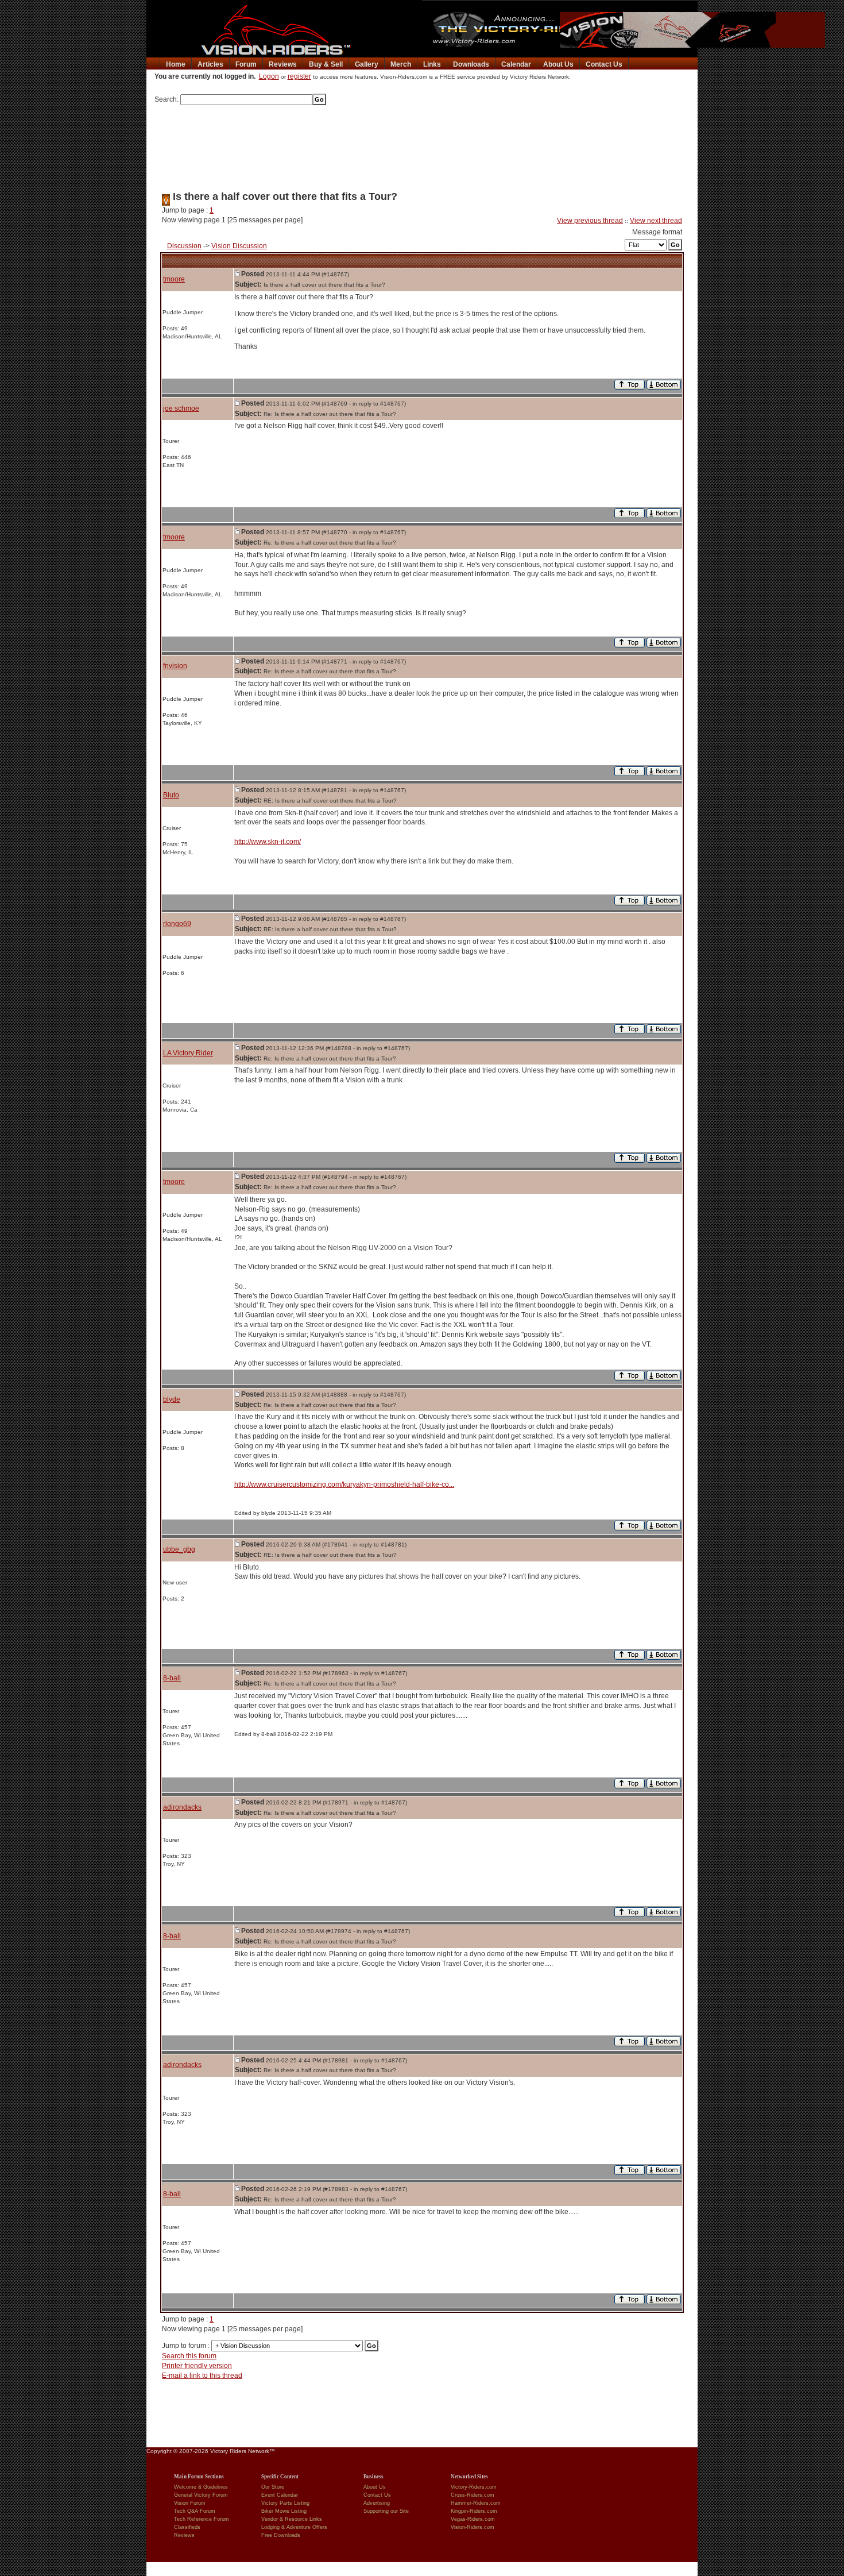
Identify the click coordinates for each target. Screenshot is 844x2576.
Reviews (283, 64)
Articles (210, 64)
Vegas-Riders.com (473, 2519)
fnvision (175, 666)
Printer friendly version (197, 2366)
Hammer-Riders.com (476, 2503)
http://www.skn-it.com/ (268, 842)
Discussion (184, 246)
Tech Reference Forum (202, 2519)
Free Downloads (281, 2535)
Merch (401, 64)
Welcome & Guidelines (201, 2487)
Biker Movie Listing (284, 2511)
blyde (172, 1399)
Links (432, 64)
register (299, 76)
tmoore (174, 279)
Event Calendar (280, 2495)
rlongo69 (177, 924)
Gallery (367, 64)
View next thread (656, 221)
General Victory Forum (201, 2495)
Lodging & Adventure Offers (294, 2527)
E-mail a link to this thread (202, 2376)
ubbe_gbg (179, 1549)
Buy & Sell (326, 64)
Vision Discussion (239, 246)
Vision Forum (190, 2503)
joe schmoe (181, 408)
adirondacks (182, 1807)
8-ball (172, 1678)
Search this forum (189, 2356)
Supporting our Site (386, 2511)
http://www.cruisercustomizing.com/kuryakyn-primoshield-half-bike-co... (344, 1484)
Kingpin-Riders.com (474, 2511)
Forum (246, 64)
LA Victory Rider (188, 1053)
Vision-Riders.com (473, 2527)
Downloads (471, 64)
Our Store (273, 2487)
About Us (558, 64)
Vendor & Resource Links (292, 2519)
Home (176, 64)
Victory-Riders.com (474, 2487)
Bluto (171, 795)
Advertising (377, 2503)
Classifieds (187, 2527)
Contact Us (604, 64)
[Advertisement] (422, 144)
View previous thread (590, 221)
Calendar (516, 64)
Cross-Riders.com (473, 2495)
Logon (269, 76)
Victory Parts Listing (285, 2503)
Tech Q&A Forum (195, 2511)
